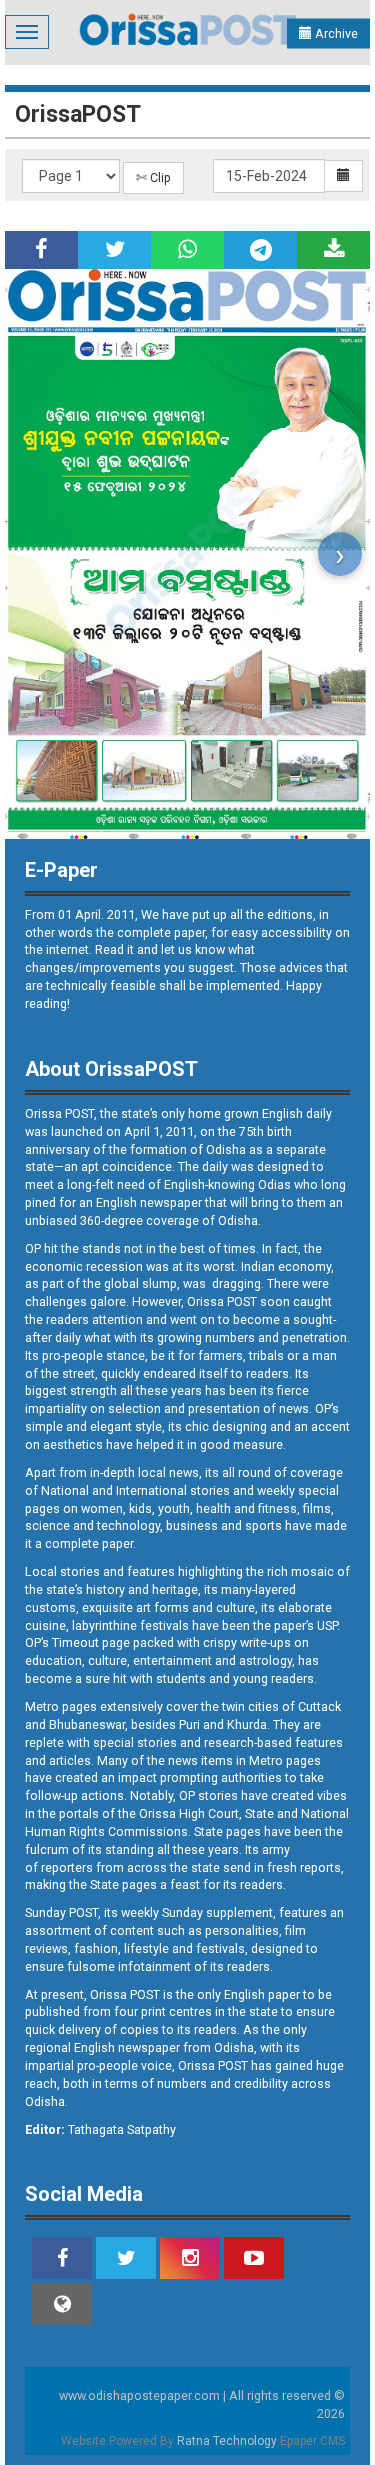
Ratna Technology (227, 2441)
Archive (335, 33)
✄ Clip (153, 177)
